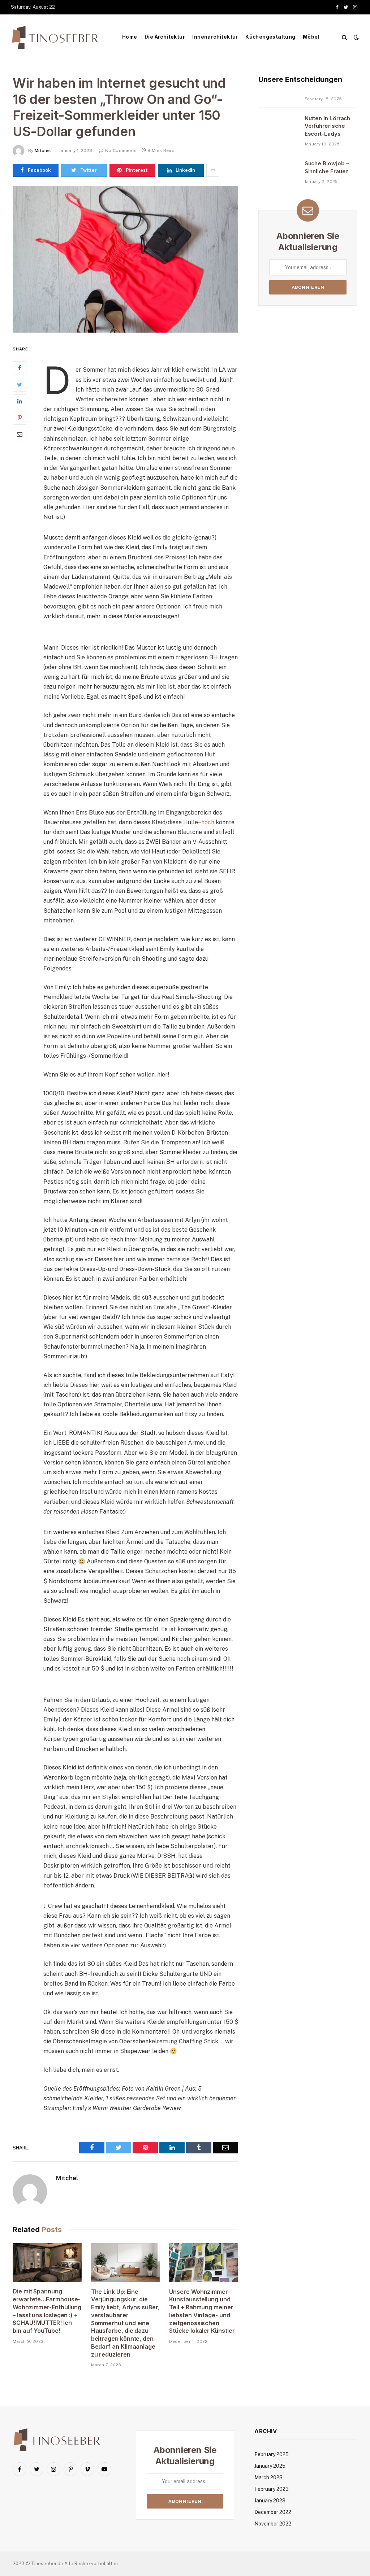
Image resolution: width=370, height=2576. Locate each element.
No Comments (121, 150)
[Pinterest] (20, 418)
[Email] (20, 435)
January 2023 (270, 2501)
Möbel (311, 37)
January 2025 (270, 2466)
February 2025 (272, 2454)
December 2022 (273, 2512)
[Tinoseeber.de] (56, 37)
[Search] (345, 37)
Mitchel (43, 150)
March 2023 (268, 2477)
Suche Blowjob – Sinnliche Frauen (327, 167)
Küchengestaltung (270, 37)
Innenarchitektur (215, 37)
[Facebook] (20, 368)
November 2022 (273, 2524)
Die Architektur (165, 37)
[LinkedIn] (20, 401)
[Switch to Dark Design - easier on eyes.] (356, 37)
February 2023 (272, 2489)
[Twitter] (20, 385)
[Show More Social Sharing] (213, 170)
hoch (208, 822)
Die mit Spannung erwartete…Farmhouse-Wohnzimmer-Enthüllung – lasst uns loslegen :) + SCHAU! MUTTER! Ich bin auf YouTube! (47, 2311)
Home (130, 37)
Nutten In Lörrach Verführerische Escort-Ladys (328, 126)
